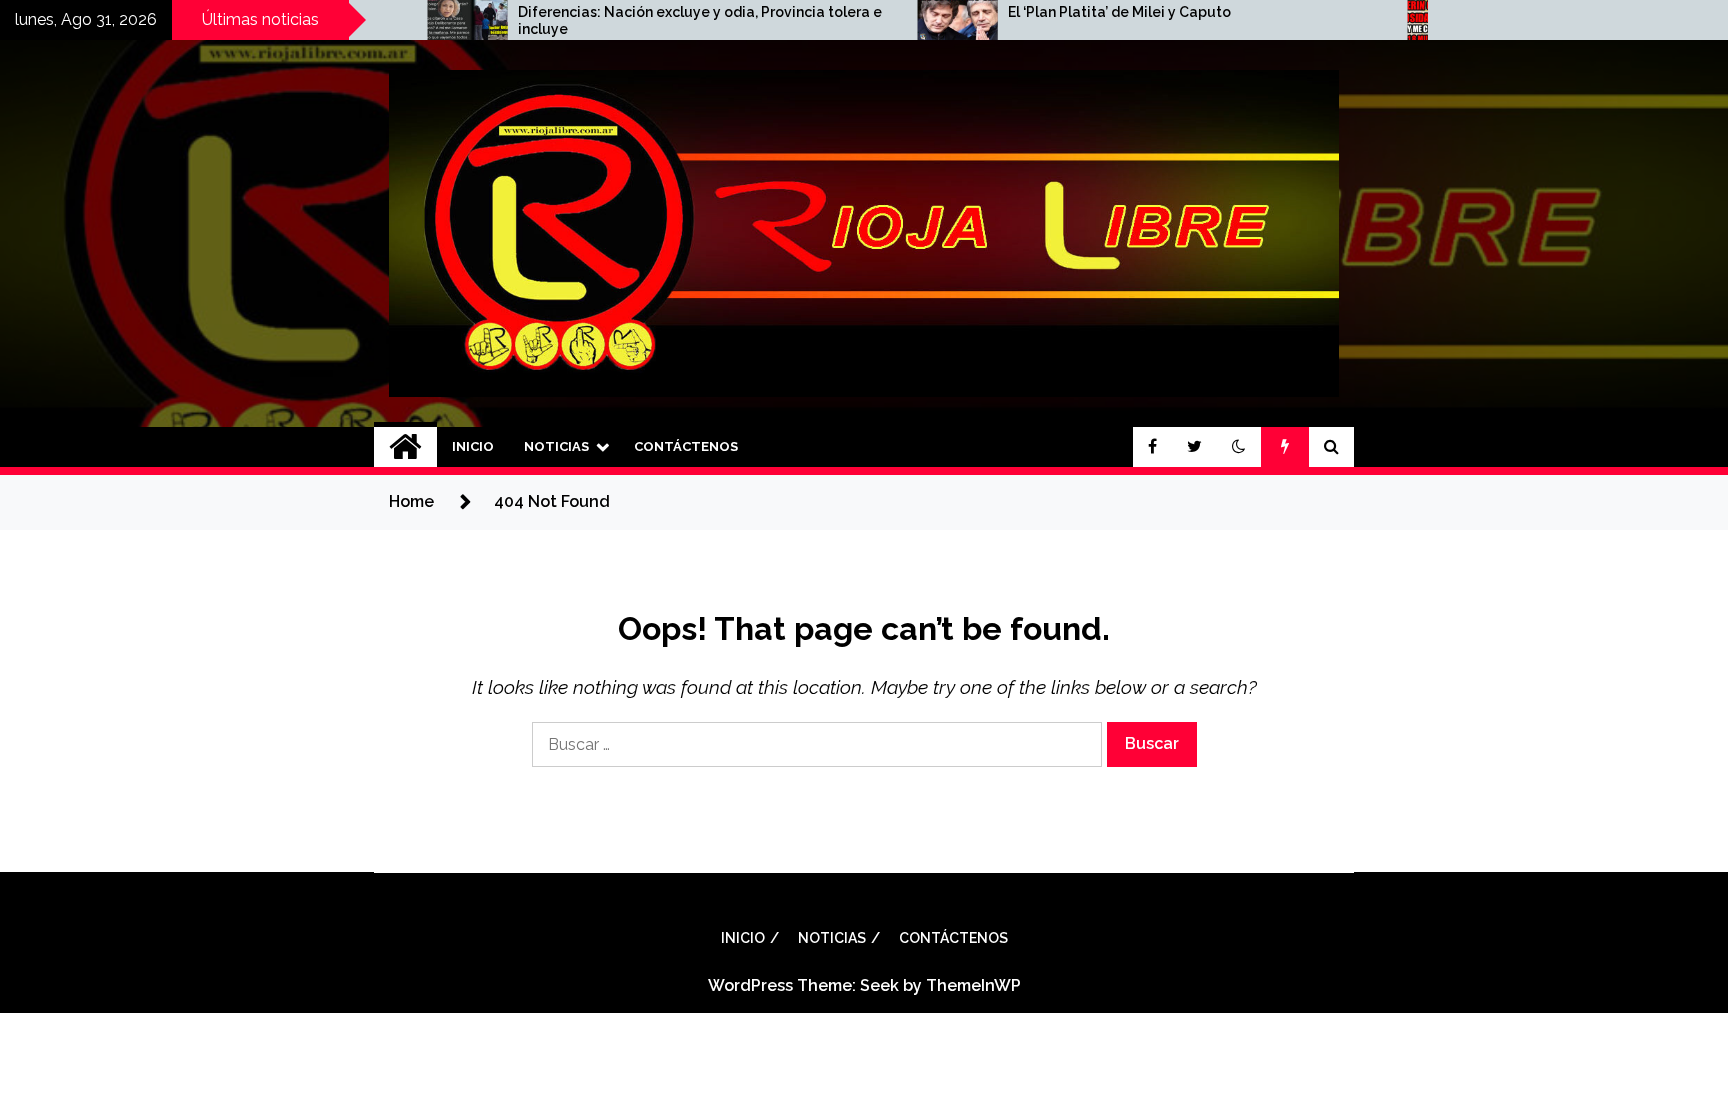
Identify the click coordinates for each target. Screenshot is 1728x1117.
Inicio (473, 446)
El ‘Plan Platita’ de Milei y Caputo (1059, 12)
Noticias (556, 446)
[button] (1239, 447)
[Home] (405, 447)
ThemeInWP (973, 985)
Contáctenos (686, 446)
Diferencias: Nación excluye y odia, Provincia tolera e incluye (640, 20)
